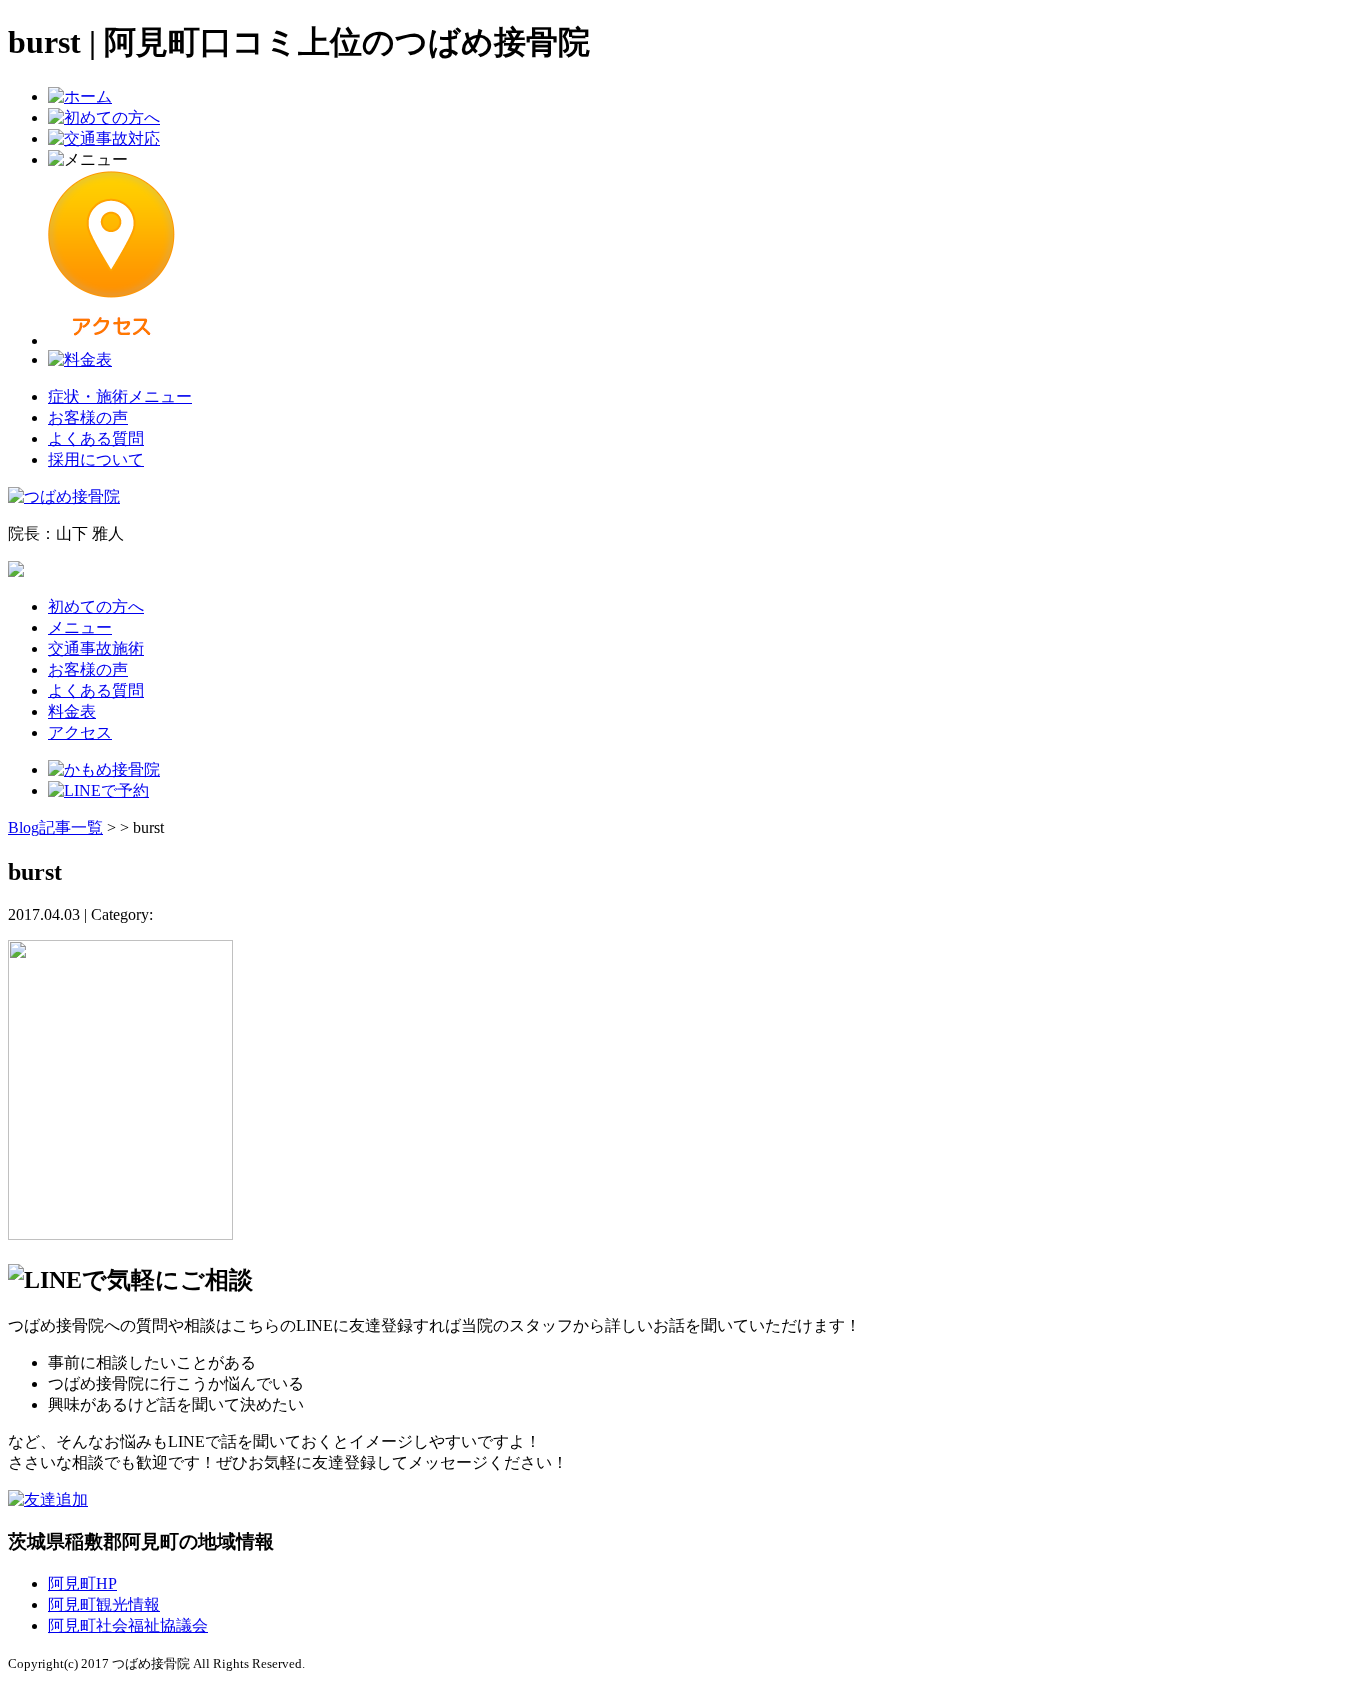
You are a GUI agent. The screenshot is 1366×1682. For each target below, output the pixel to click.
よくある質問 (96, 438)
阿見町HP (82, 1583)
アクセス (80, 732)
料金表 (72, 711)
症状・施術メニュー (120, 396)
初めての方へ (96, 606)
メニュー (80, 627)
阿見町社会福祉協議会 (128, 1625)
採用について (96, 459)
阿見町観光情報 (104, 1604)
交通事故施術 (96, 648)
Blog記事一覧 (55, 827)
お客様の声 (88, 417)
